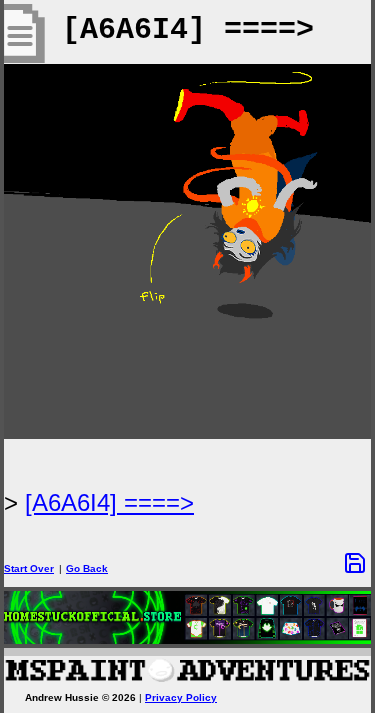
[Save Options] (355, 563)
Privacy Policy (181, 697)
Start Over (29, 568)
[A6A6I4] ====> (109, 502)
